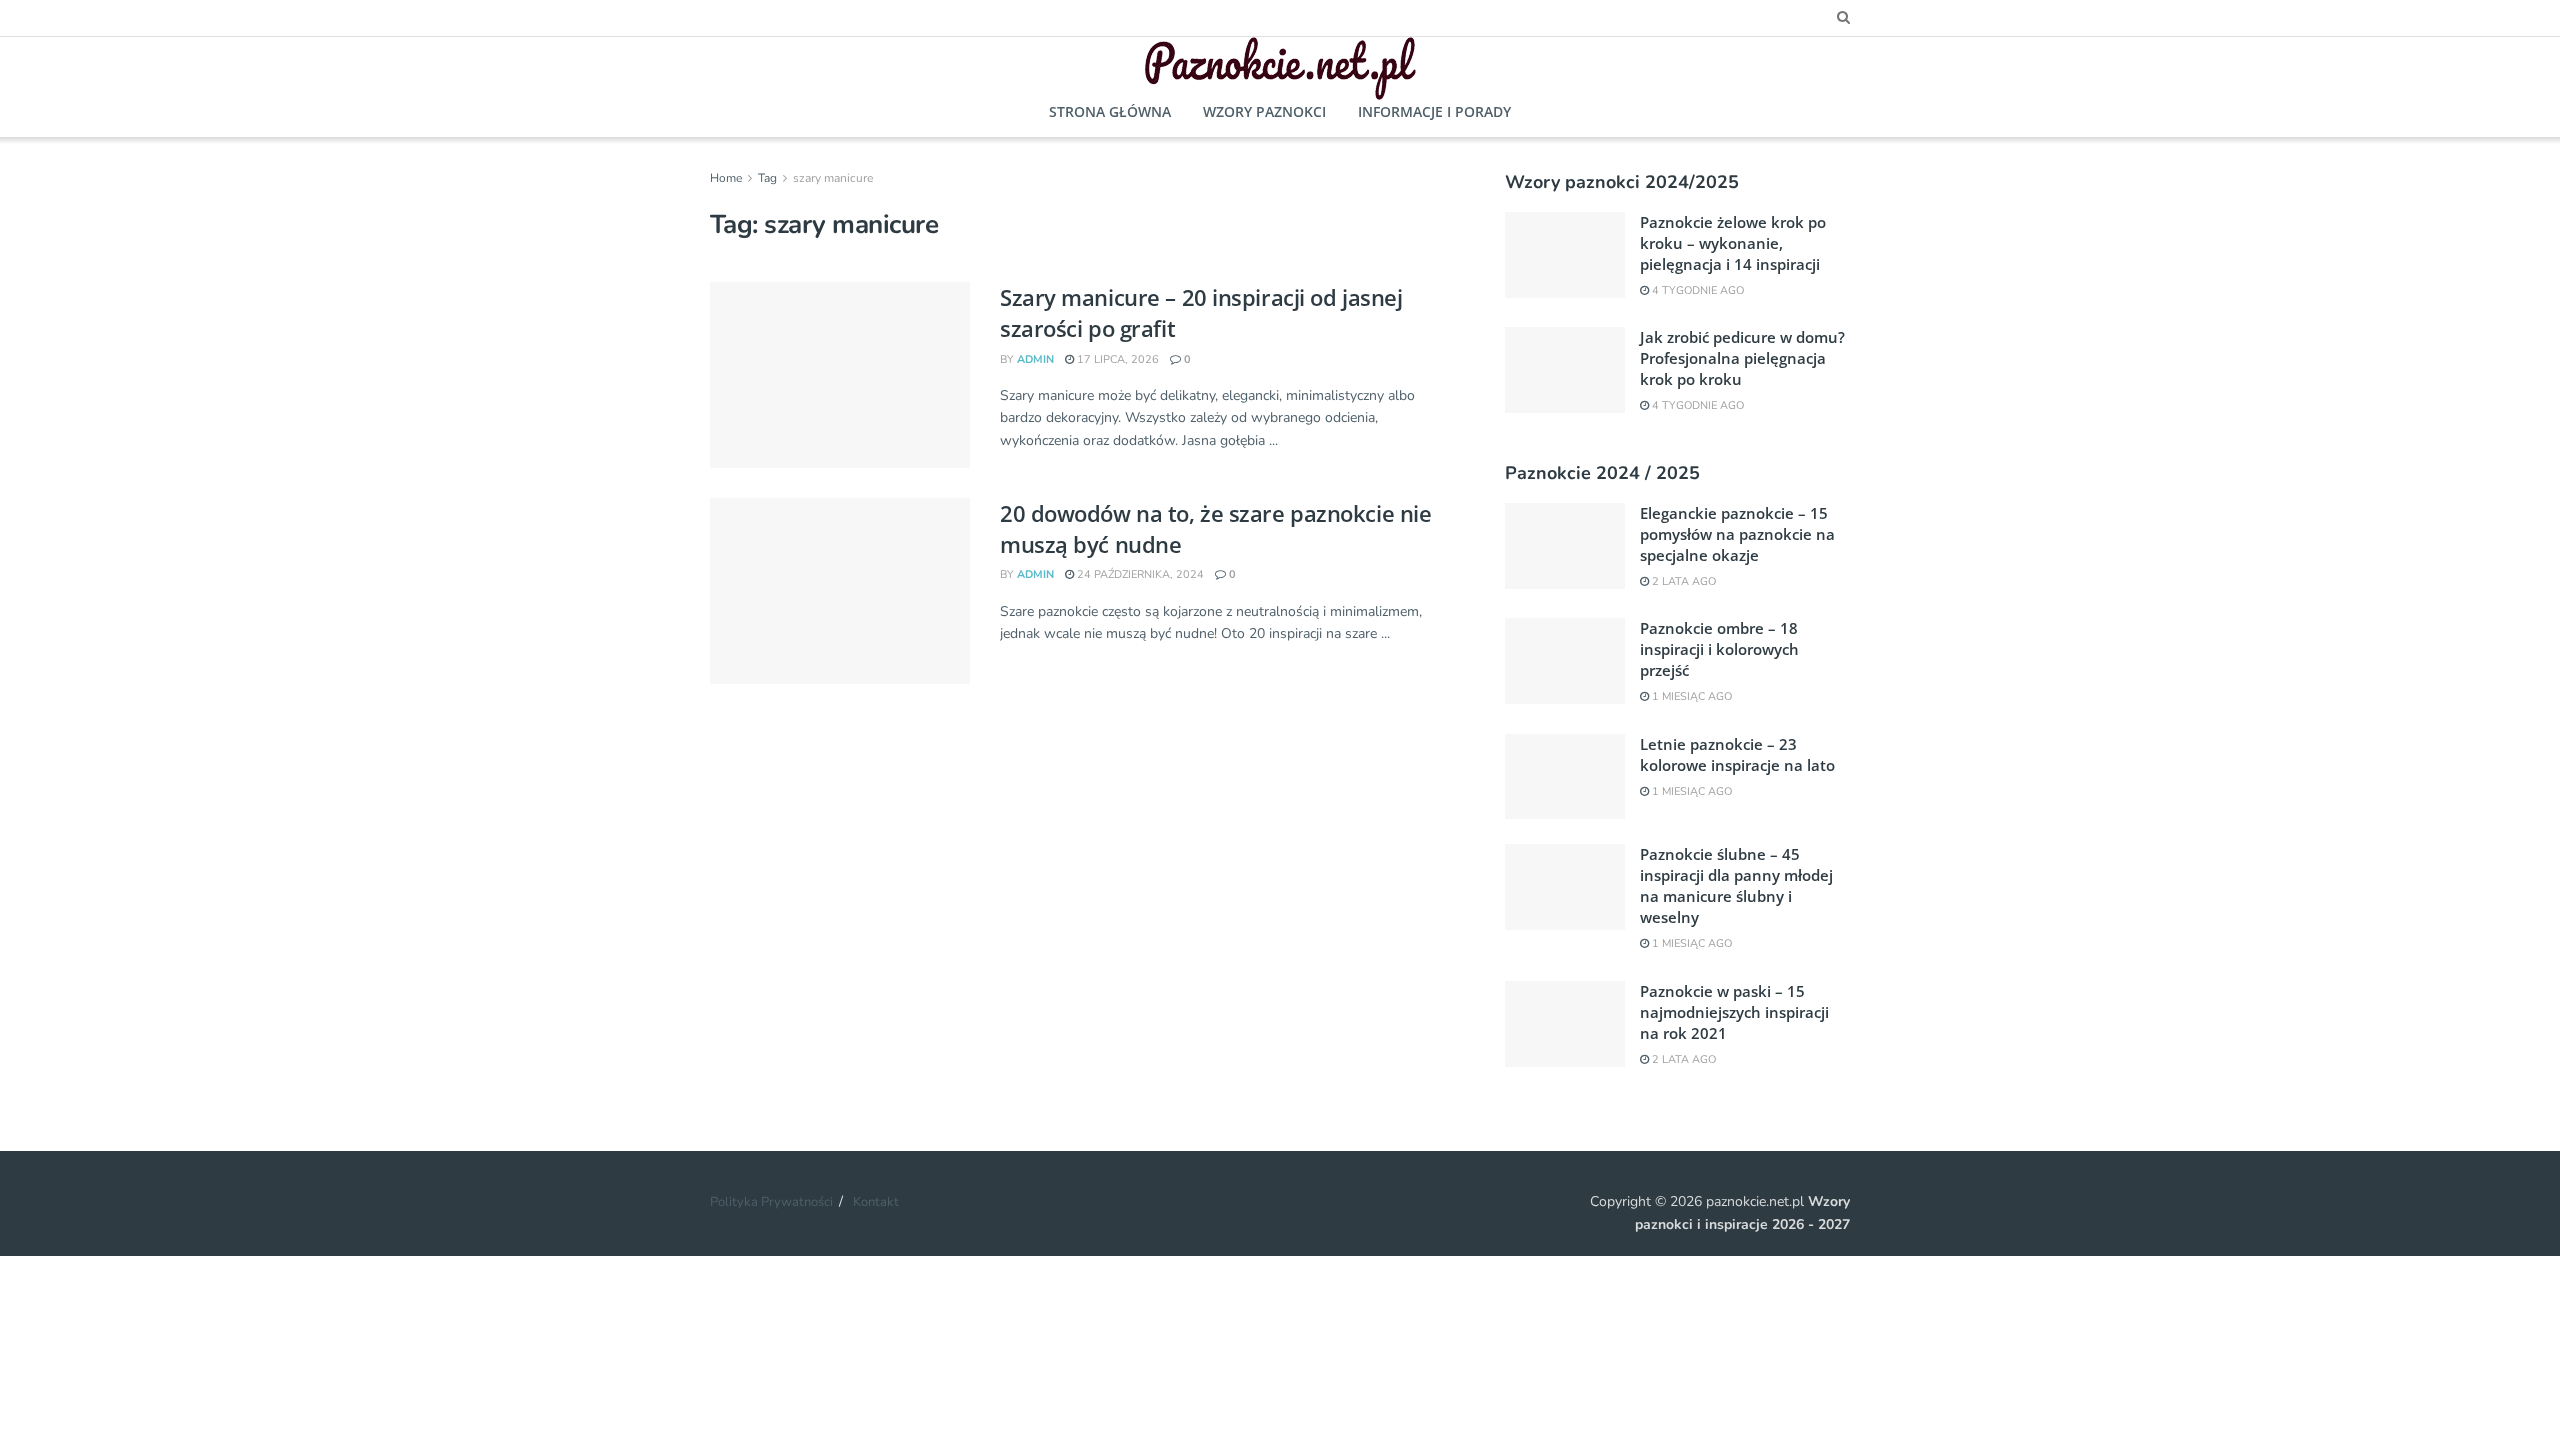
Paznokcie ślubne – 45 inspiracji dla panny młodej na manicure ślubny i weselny (1736, 885)
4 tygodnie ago (1696, 290)
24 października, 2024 (1139, 574)
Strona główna (1110, 111)
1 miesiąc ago (1690, 696)
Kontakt (876, 1202)
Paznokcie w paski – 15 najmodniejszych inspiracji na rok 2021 (1734, 1012)
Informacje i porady (1434, 111)
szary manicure (833, 178)
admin (1035, 359)
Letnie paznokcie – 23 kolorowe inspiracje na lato (1737, 754)
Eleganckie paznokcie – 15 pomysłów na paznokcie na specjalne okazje (1737, 534)
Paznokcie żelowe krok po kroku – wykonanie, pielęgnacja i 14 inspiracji (1733, 243)
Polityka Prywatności (771, 1202)
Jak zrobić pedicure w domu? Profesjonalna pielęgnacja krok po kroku (1742, 358)
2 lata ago (1682, 581)
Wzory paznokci (1264, 111)
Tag (767, 178)
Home (726, 178)
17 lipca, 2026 (1116, 359)
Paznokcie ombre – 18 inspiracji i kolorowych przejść (1719, 649)
